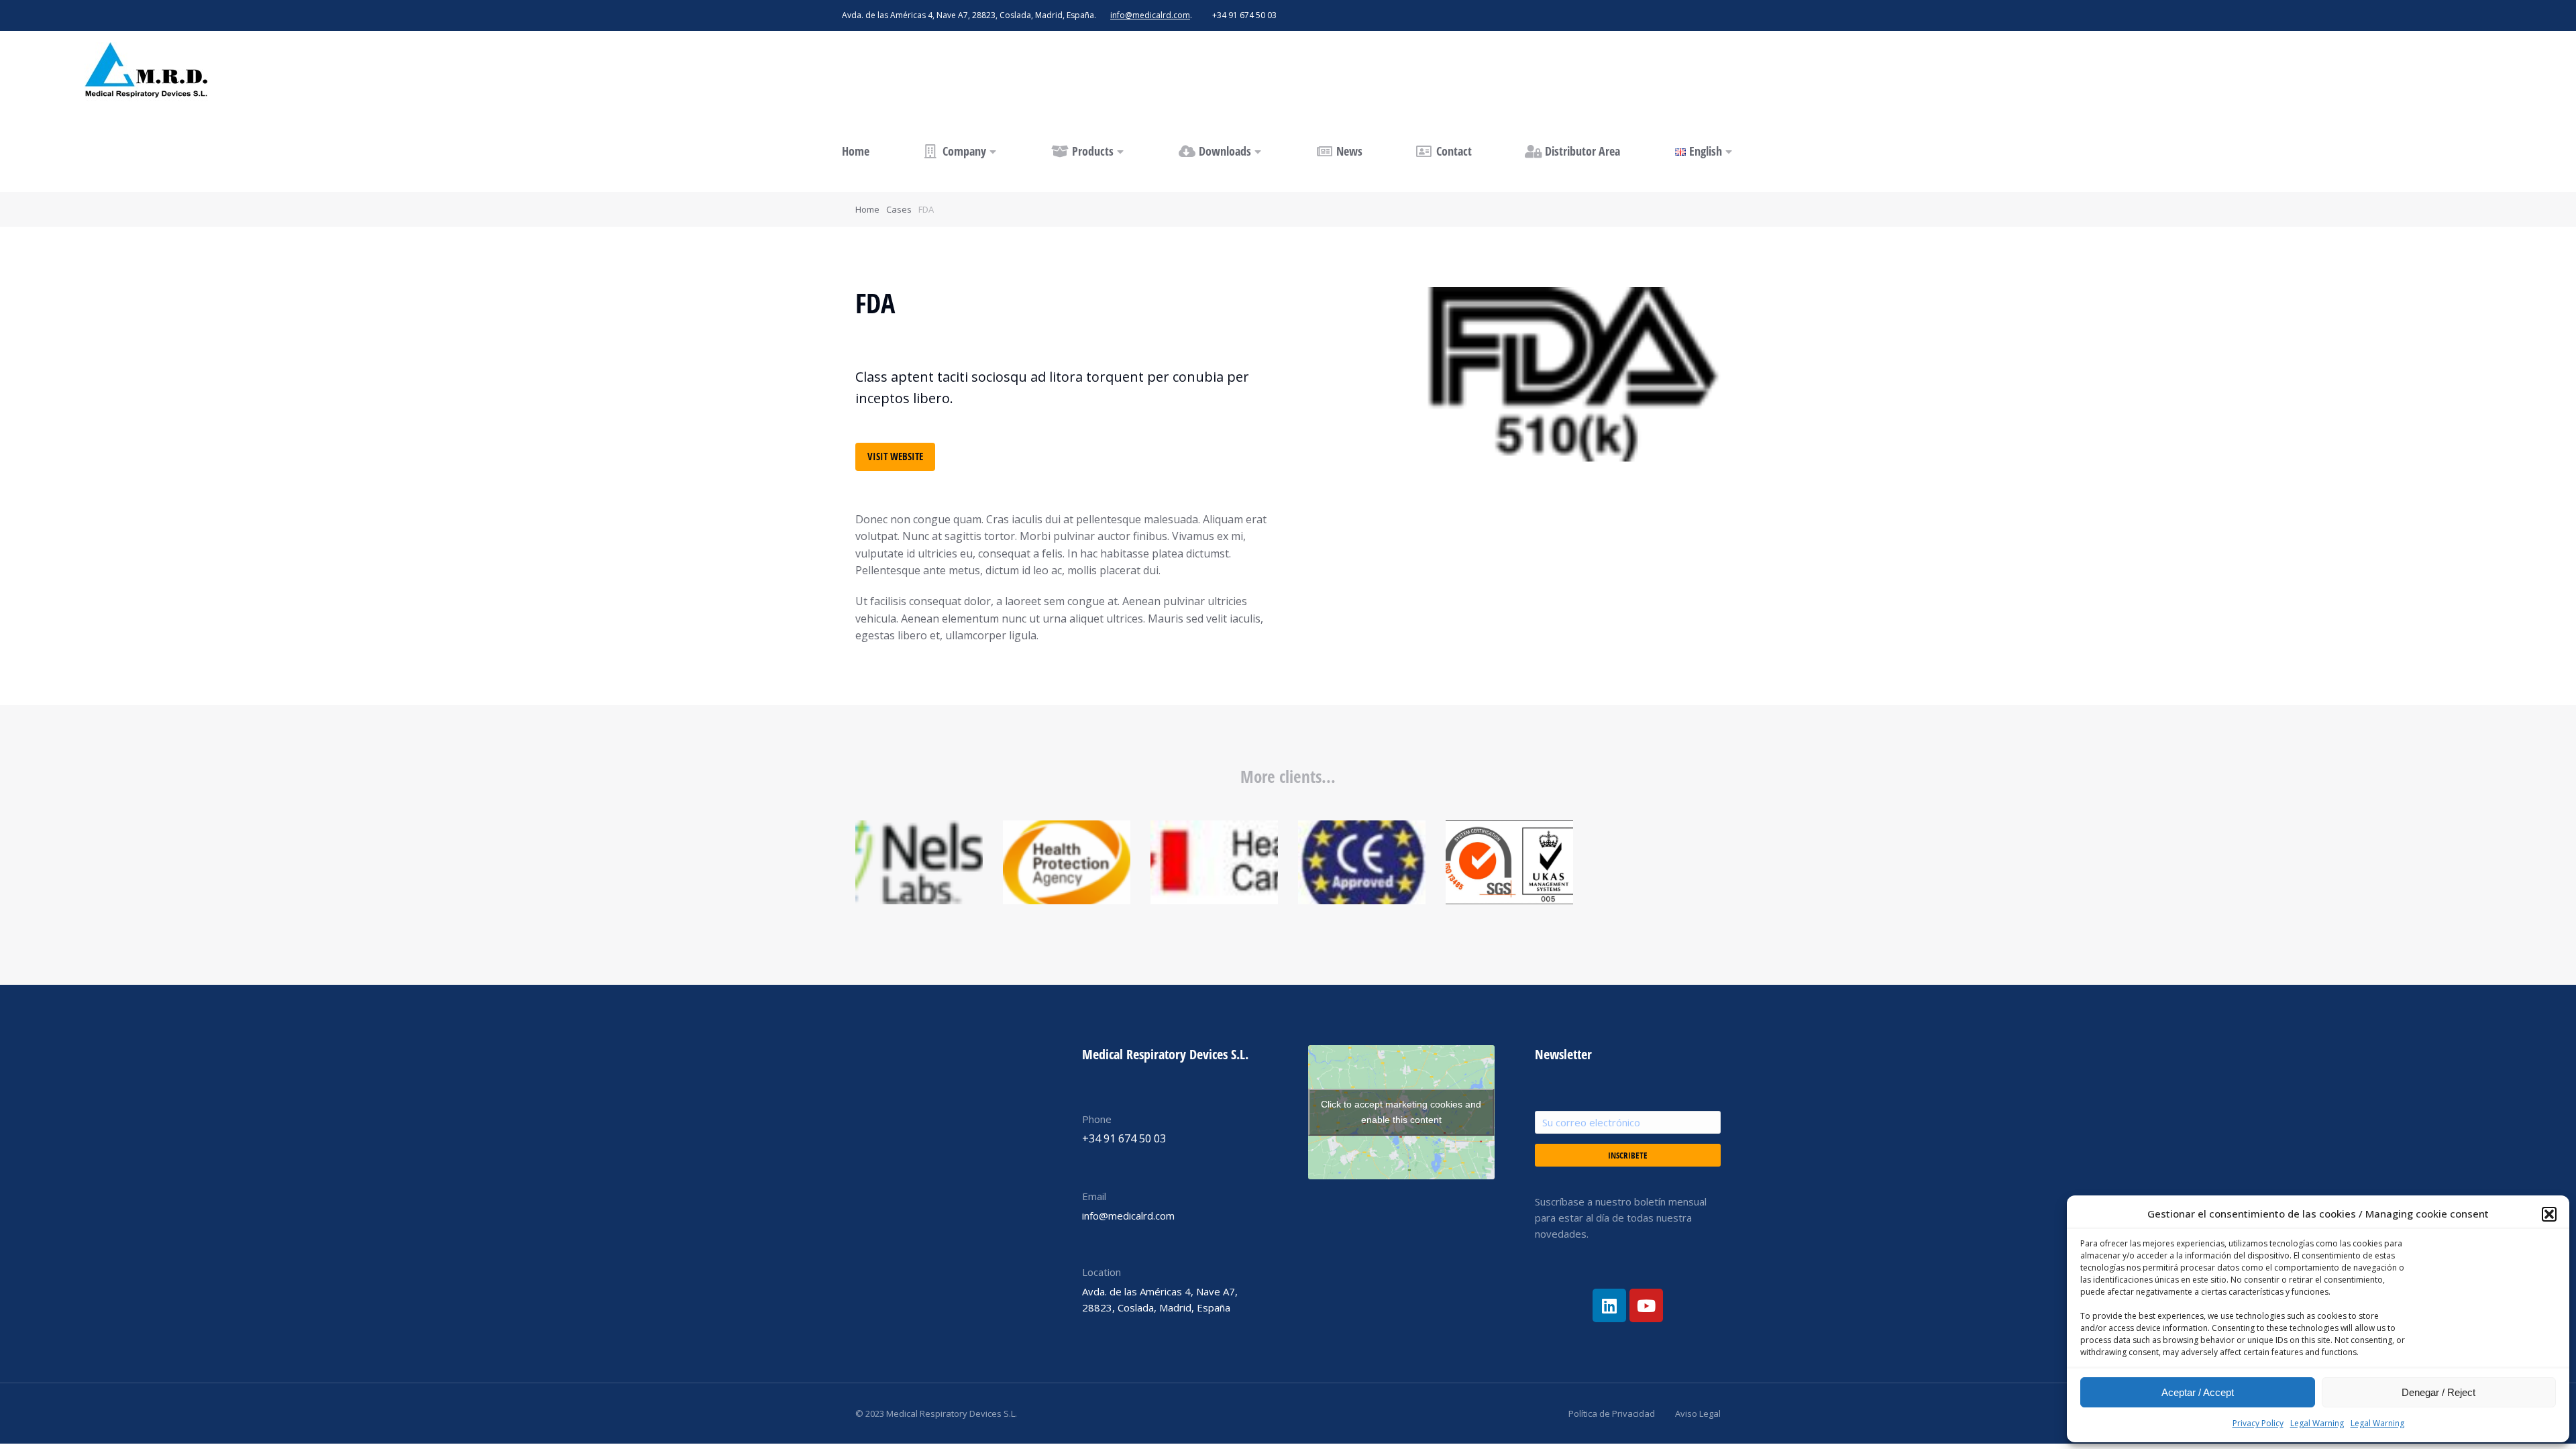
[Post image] (919, 862)
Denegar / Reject (2438, 1392)
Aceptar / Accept (2198, 1392)
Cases (899, 209)
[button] (2549, 1214)
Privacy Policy (2258, 1423)
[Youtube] (1646, 1305)
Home (867, 209)
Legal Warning (2317, 1423)
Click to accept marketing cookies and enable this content (1401, 1112)
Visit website (895, 456)
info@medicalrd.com (1150, 15)
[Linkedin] (1609, 1305)
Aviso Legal (1698, 1413)
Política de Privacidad (1612, 1413)
